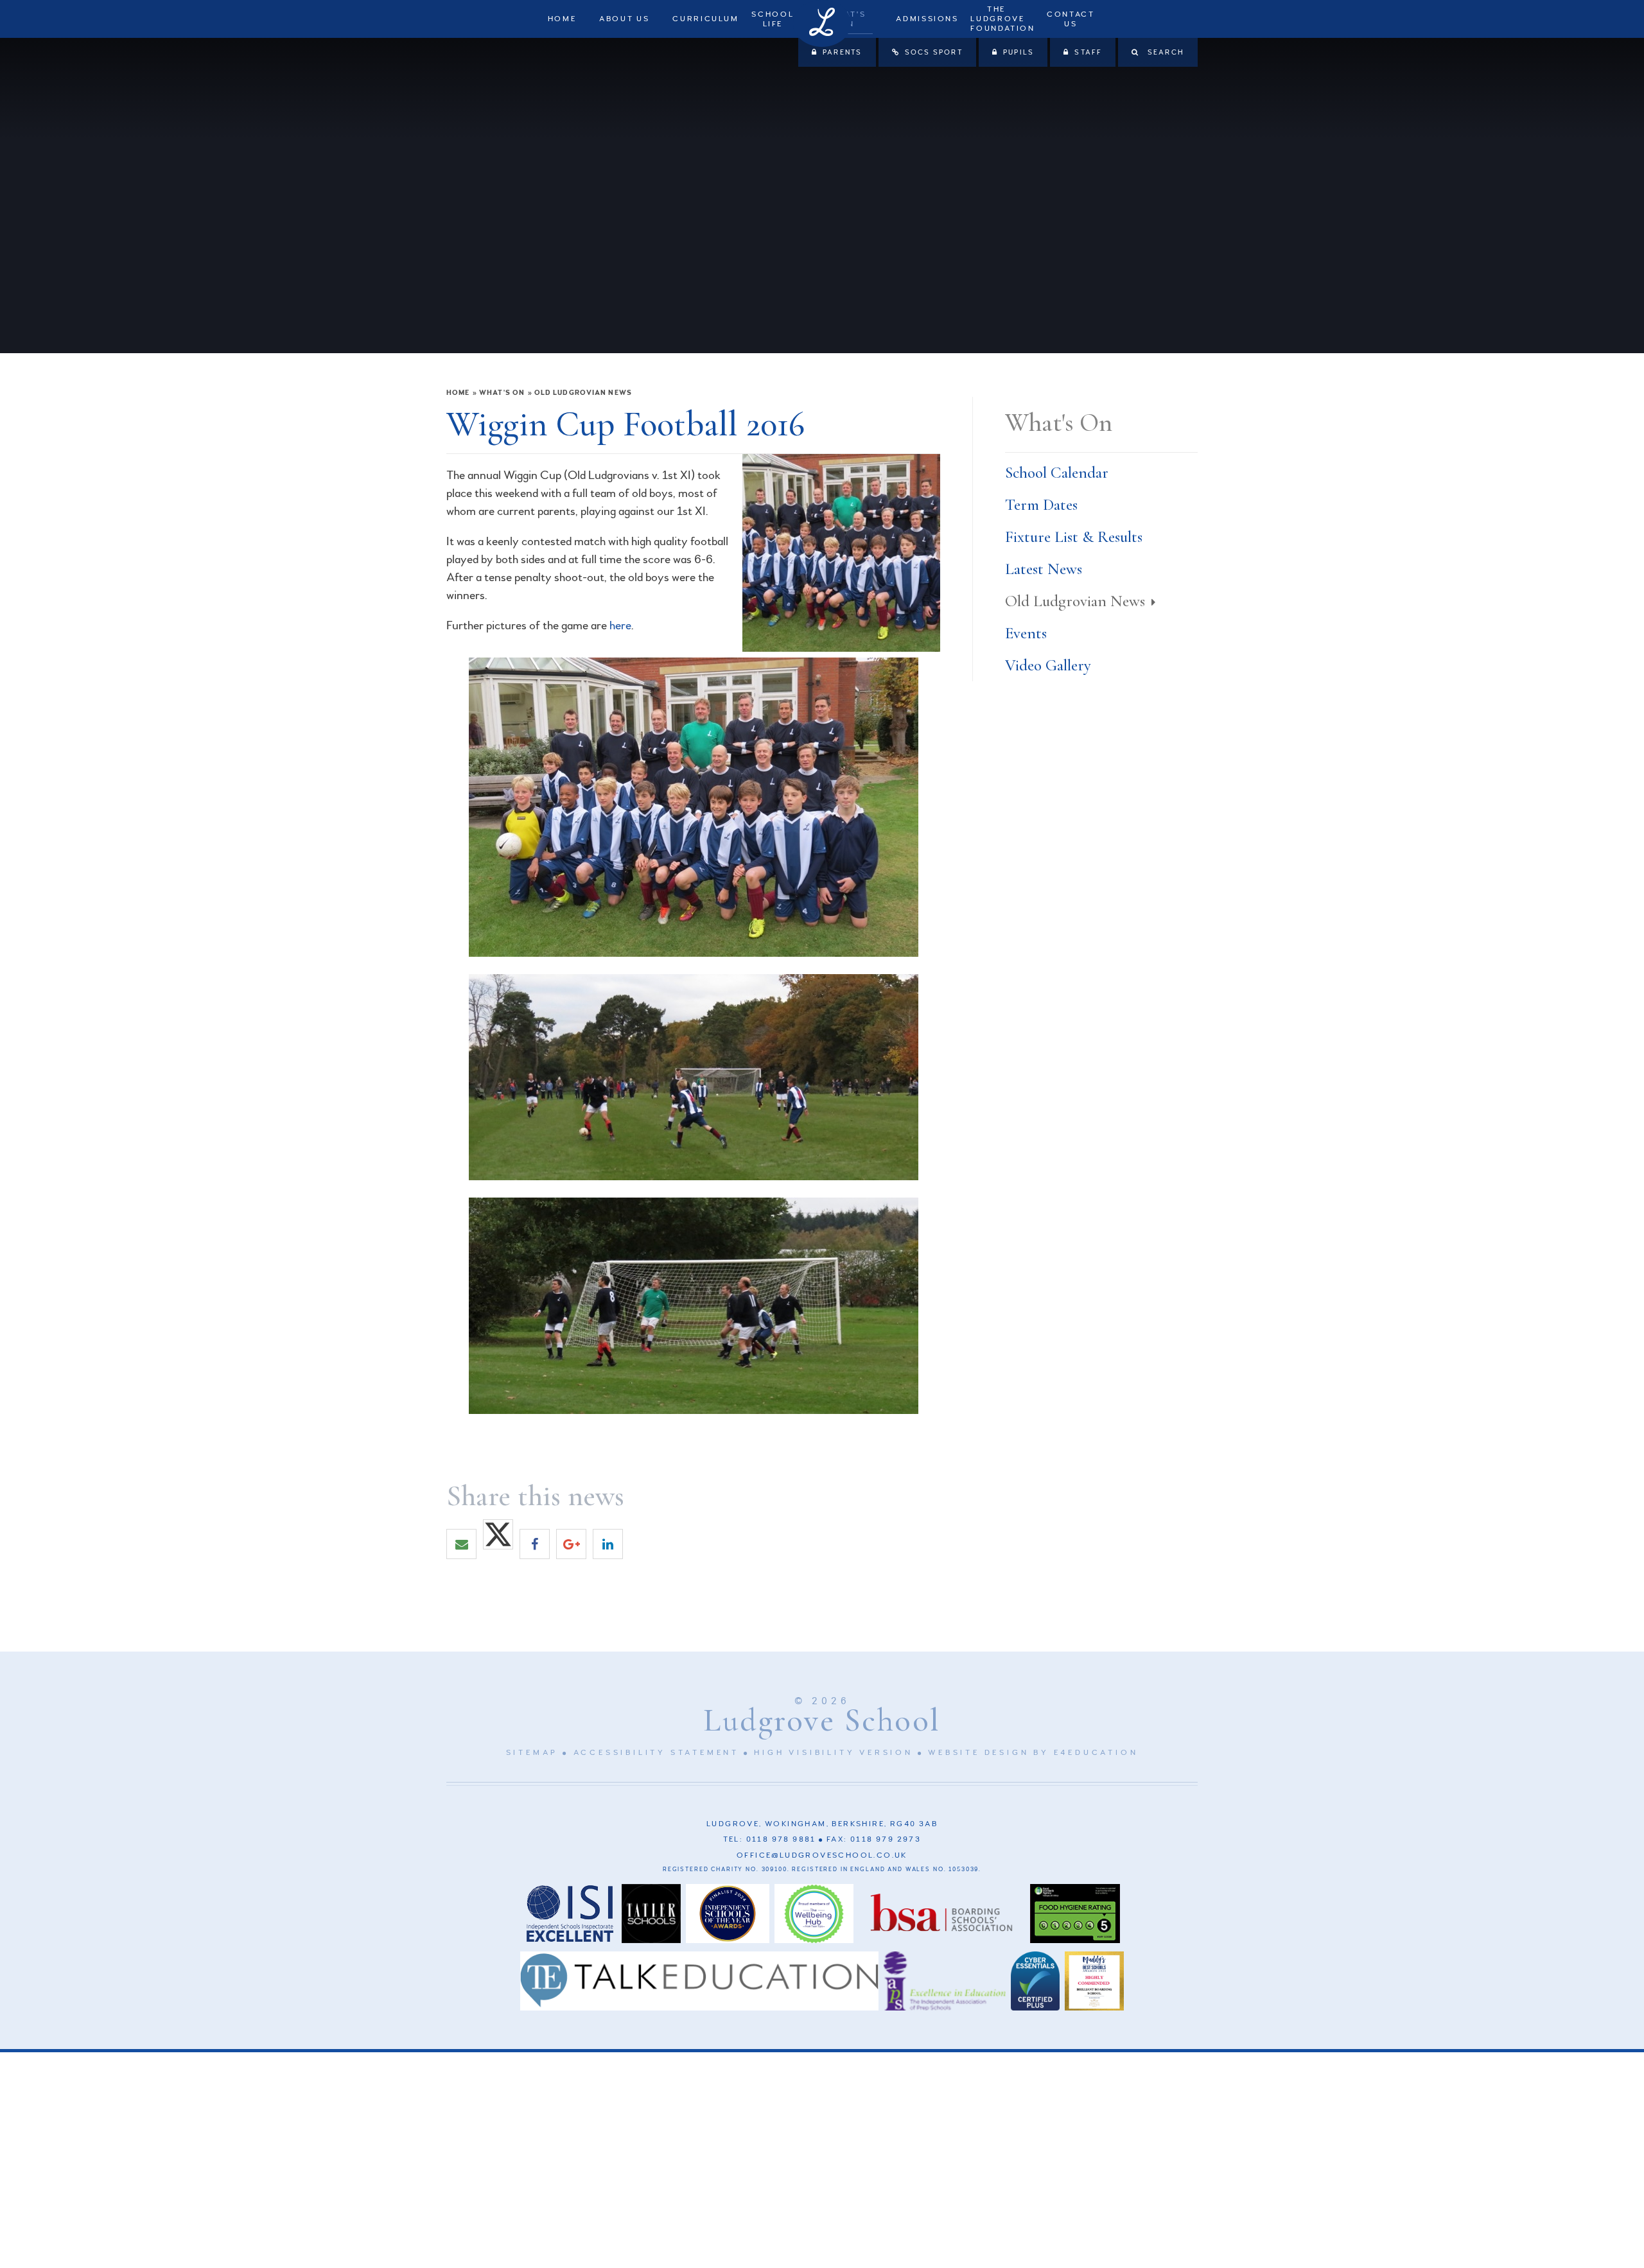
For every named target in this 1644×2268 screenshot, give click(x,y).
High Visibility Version (833, 1753)
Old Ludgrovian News (583, 393)
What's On (502, 393)
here (620, 625)
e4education (1096, 1753)
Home (458, 393)
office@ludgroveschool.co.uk (822, 1855)
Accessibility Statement (656, 1753)
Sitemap (532, 1753)
